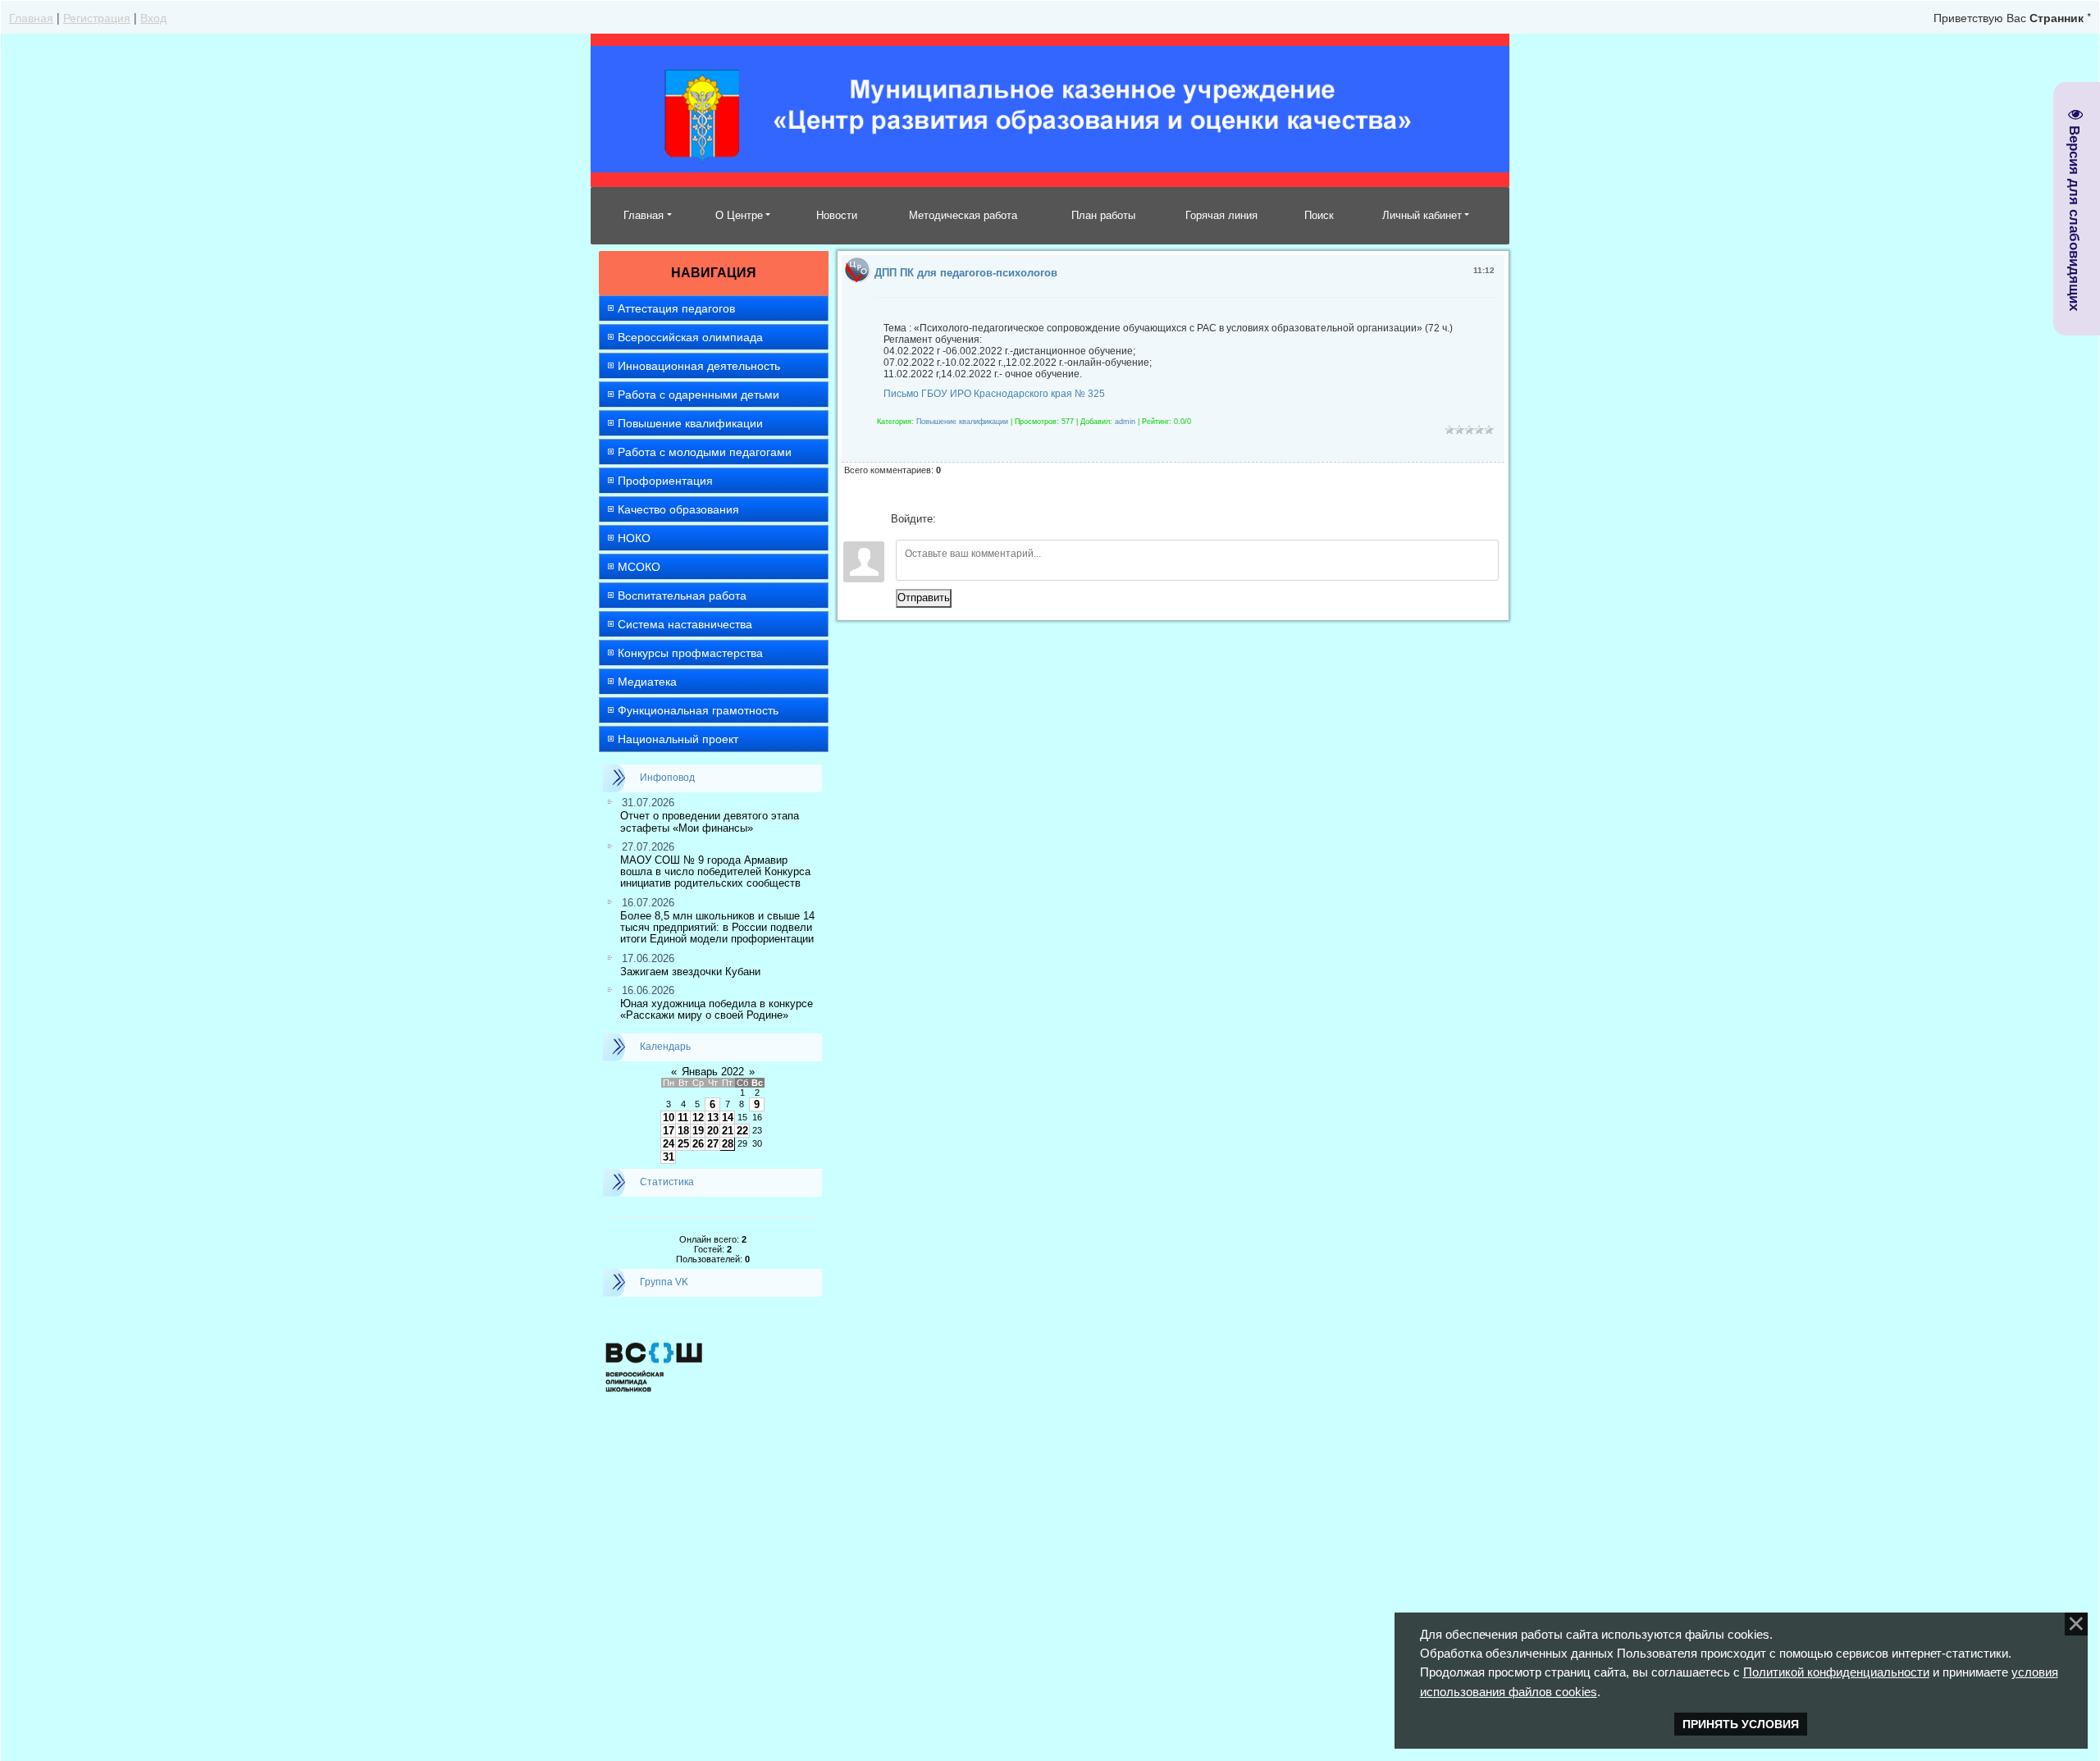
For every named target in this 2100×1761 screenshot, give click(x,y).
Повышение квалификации (690, 423)
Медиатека (647, 682)
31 (669, 1157)
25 (683, 1144)
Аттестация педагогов (676, 308)
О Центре (739, 215)
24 (669, 1144)
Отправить (924, 598)
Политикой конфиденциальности (1836, 1672)
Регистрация (97, 17)
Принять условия (1741, 1724)
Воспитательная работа (682, 595)
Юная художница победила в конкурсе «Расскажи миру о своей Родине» (717, 1009)
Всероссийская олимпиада (690, 337)
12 (698, 1118)
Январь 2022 (713, 1072)
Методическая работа (963, 215)
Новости (837, 215)
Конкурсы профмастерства (690, 653)
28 (728, 1144)
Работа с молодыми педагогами (705, 452)
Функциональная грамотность (698, 710)
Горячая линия (1221, 215)
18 (683, 1131)
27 (713, 1144)
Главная (31, 17)
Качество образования (678, 509)
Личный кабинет (1422, 215)
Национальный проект (678, 739)
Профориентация (665, 481)
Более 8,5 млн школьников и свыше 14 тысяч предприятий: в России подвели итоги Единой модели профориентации (717, 928)
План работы (1103, 215)
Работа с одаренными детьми (698, 395)
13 (713, 1118)
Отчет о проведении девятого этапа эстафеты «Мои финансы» (710, 821)
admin (1125, 422)
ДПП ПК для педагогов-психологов (966, 273)
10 (669, 1118)
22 (742, 1131)
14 (728, 1118)
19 (698, 1131)
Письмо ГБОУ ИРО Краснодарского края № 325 (994, 394)
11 (683, 1118)
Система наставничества (685, 624)
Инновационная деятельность (699, 366)
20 (713, 1131)
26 (698, 1144)
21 (728, 1131)
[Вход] (952, 519)
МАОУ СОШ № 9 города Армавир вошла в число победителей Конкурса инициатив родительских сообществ (715, 872)
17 (669, 1131)
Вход (153, 17)
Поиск (1319, 215)
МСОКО (639, 567)
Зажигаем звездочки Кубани (690, 972)
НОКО (634, 538)
